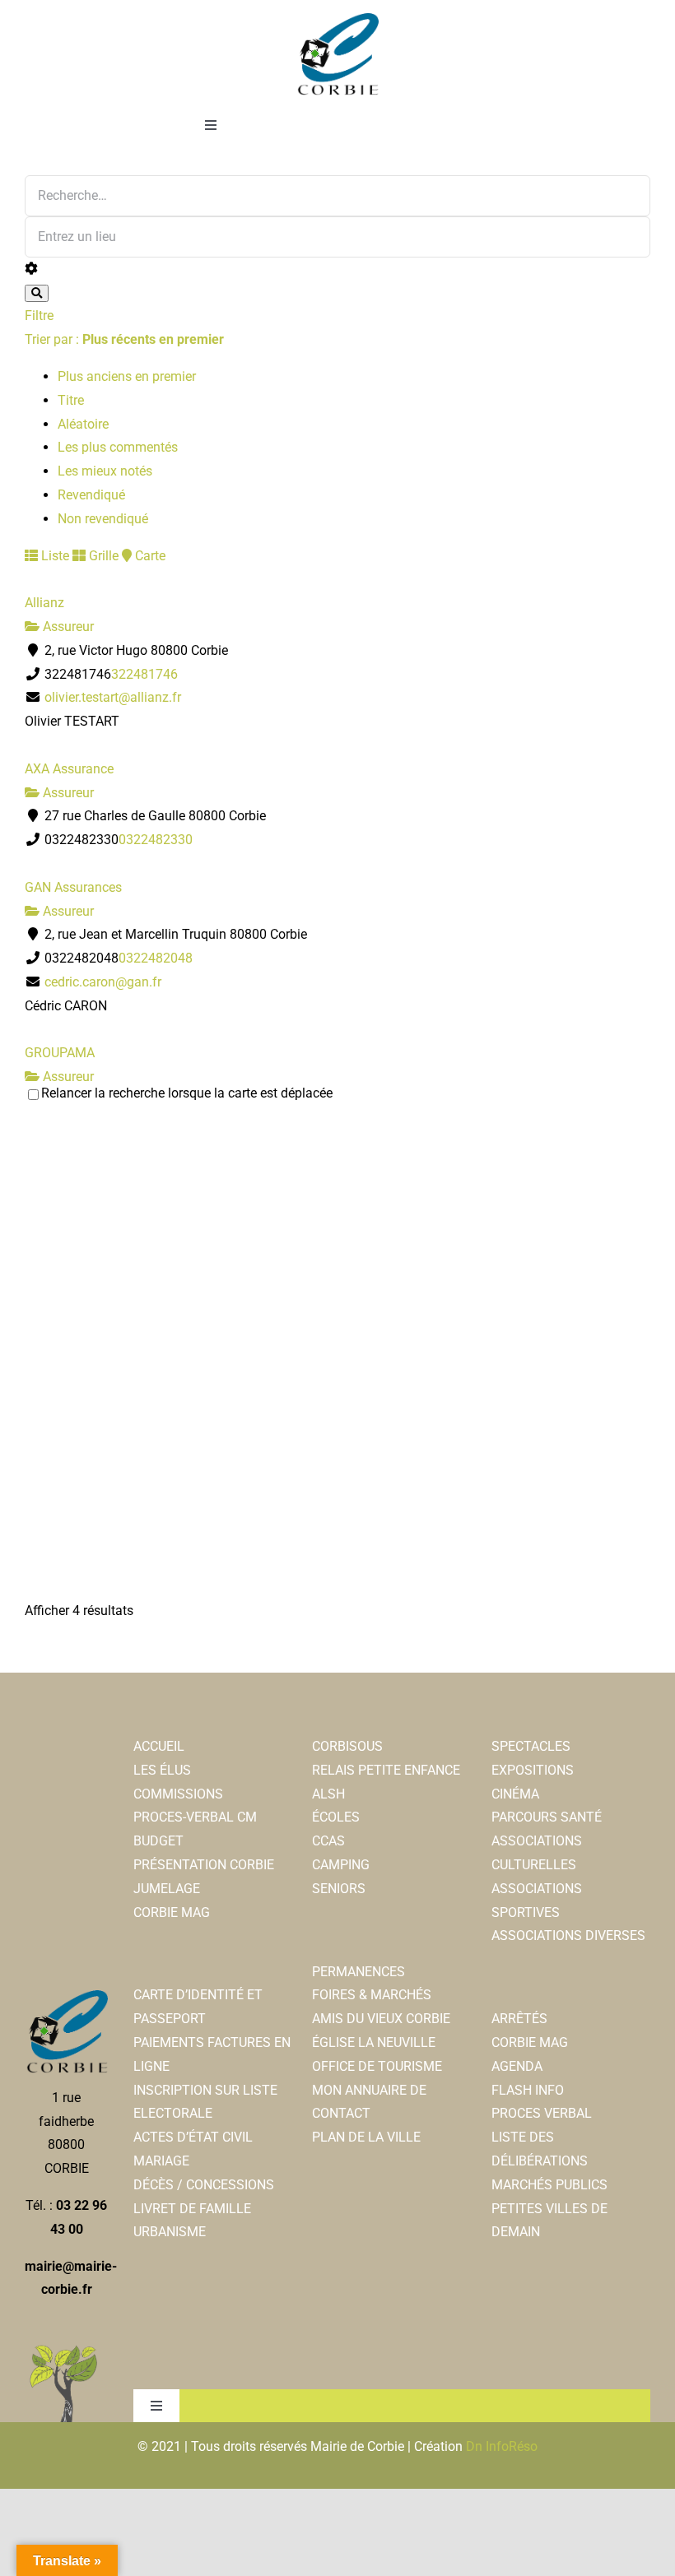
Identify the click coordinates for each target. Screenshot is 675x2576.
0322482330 (156, 840)
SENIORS (339, 1889)
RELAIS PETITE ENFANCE (386, 1770)
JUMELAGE (167, 1889)
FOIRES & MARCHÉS (372, 1995)
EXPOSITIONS (533, 1770)
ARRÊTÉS (519, 2019)
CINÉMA (515, 1794)
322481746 (144, 674)
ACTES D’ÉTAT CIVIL (193, 2137)
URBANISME (170, 2232)
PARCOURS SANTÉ (547, 1817)
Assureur (67, 627)
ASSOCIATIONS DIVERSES (568, 1935)
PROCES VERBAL (542, 2113)
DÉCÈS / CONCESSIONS (204, 2185)
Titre (71, 400)
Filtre (39, 316)
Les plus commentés (118, 447)
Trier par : (124, 339)
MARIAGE (161, 2161)
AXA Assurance (69, 769)
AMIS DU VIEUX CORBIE (381, 2019)
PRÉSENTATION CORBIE (204, 1865)
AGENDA (517, 2066)
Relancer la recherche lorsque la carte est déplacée (187, 1093)
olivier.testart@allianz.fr (113, 697)
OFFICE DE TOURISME (377, 2066)
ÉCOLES (336, 1817)
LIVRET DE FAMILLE (192, 2209)
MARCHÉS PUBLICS (549, 2185)
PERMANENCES (358, 1972)
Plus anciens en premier (127, 376)
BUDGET (158, 1841)
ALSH (328, 1794)
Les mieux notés (105, 471)
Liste (54, 556)
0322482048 (156, 958)
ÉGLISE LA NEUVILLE (374, 2042)
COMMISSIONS (178, 1794)
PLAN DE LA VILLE (366, 2137)
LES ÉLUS (162, 1770)
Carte (149, 556)
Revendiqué (91, 495)
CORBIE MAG (172, 1912)
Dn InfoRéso (502, 2446)
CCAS (328, 1841)
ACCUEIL (159, 1746)
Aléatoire (83, 424)
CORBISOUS (347, 1746)
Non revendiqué (103, 519)
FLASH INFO (528, 2090)
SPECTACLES (531, 1746)
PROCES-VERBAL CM (195, 1817)
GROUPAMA (60, 1053)
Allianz (44, 603)
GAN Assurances (73, 887)
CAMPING (341, 1865)
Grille (102, 556)
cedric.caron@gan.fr (103, 982)
